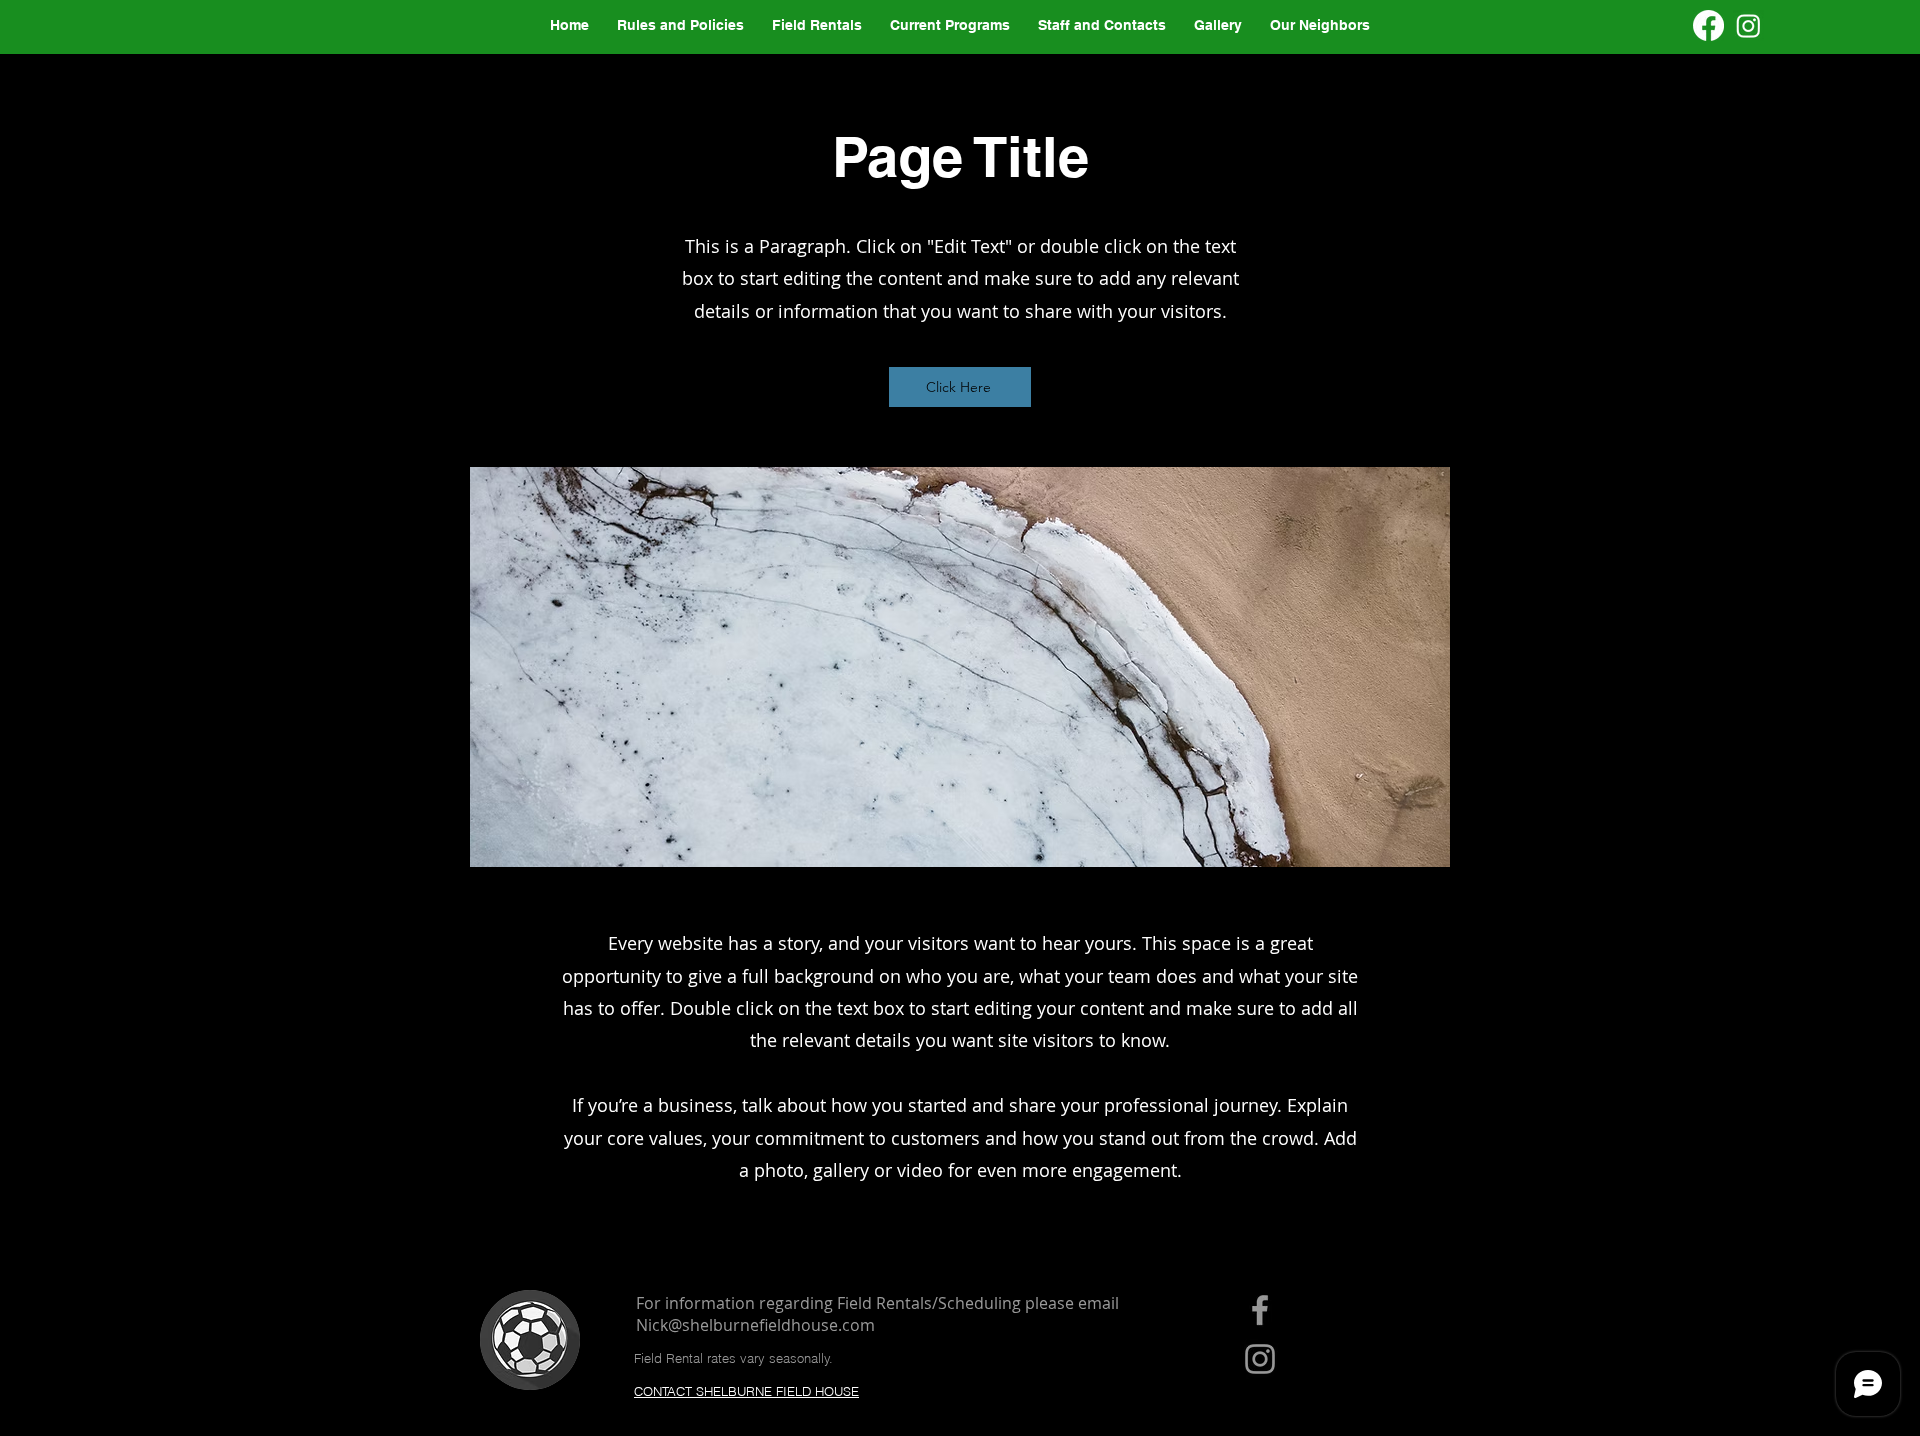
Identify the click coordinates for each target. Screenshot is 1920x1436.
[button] (1320, 25)
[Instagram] (1748, 25)
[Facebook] (1708, 25)
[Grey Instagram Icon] (1260, 1359)
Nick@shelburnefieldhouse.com (755, 1325)
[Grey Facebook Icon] (1260, 1310)
